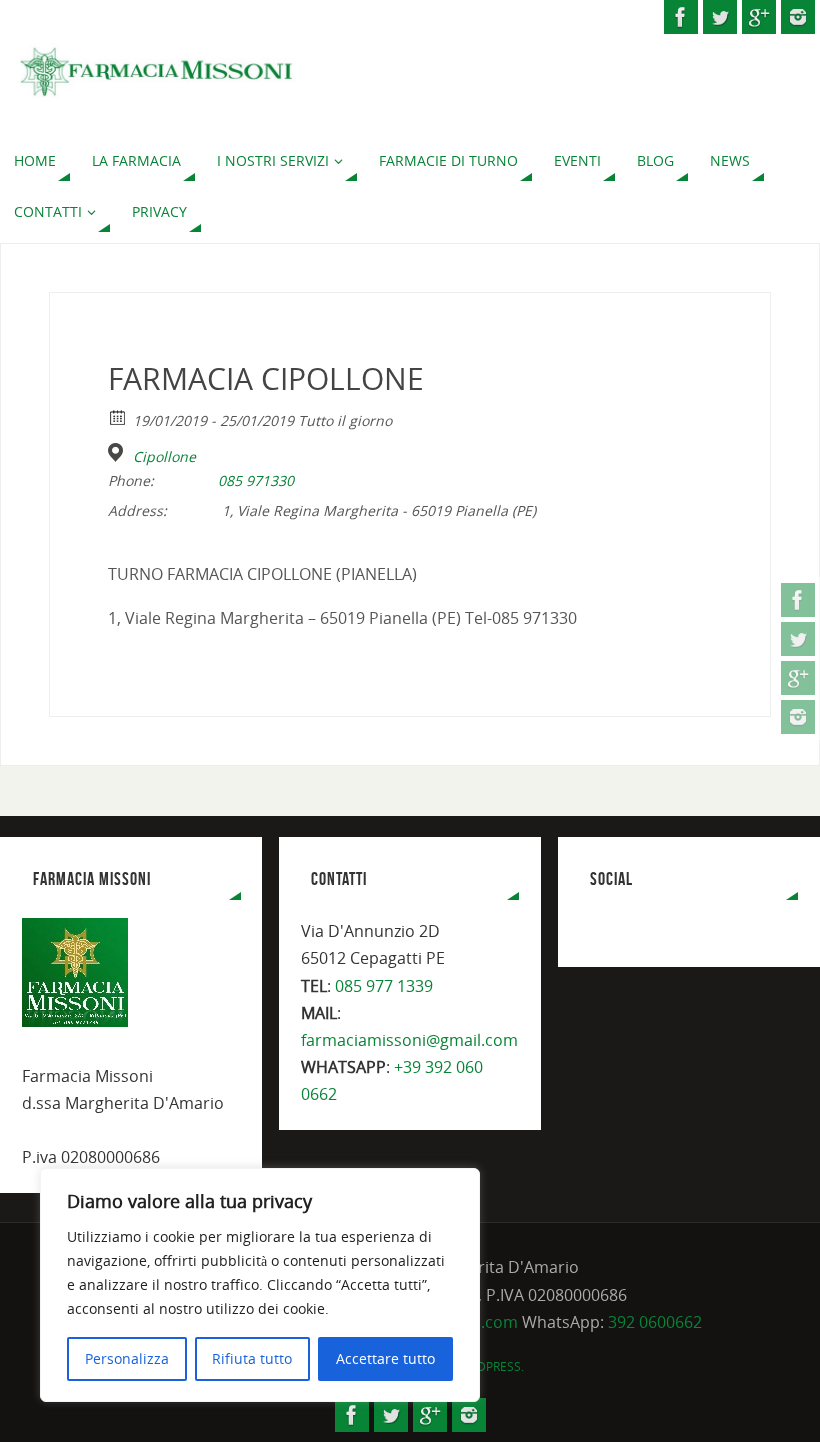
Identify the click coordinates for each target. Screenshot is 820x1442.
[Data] (118, 416)
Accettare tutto (385, 1358)
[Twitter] (798, 639)
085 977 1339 (384, 986)
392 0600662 (655, 1322)
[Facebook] (798, 600)
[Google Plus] (798, 678)
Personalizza (127, 1358)
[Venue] (118, 452)
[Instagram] (798, 717)
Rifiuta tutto (252, 1358)
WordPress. (487, 1366)
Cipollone (164, 457)
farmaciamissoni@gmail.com (409, 1040)
